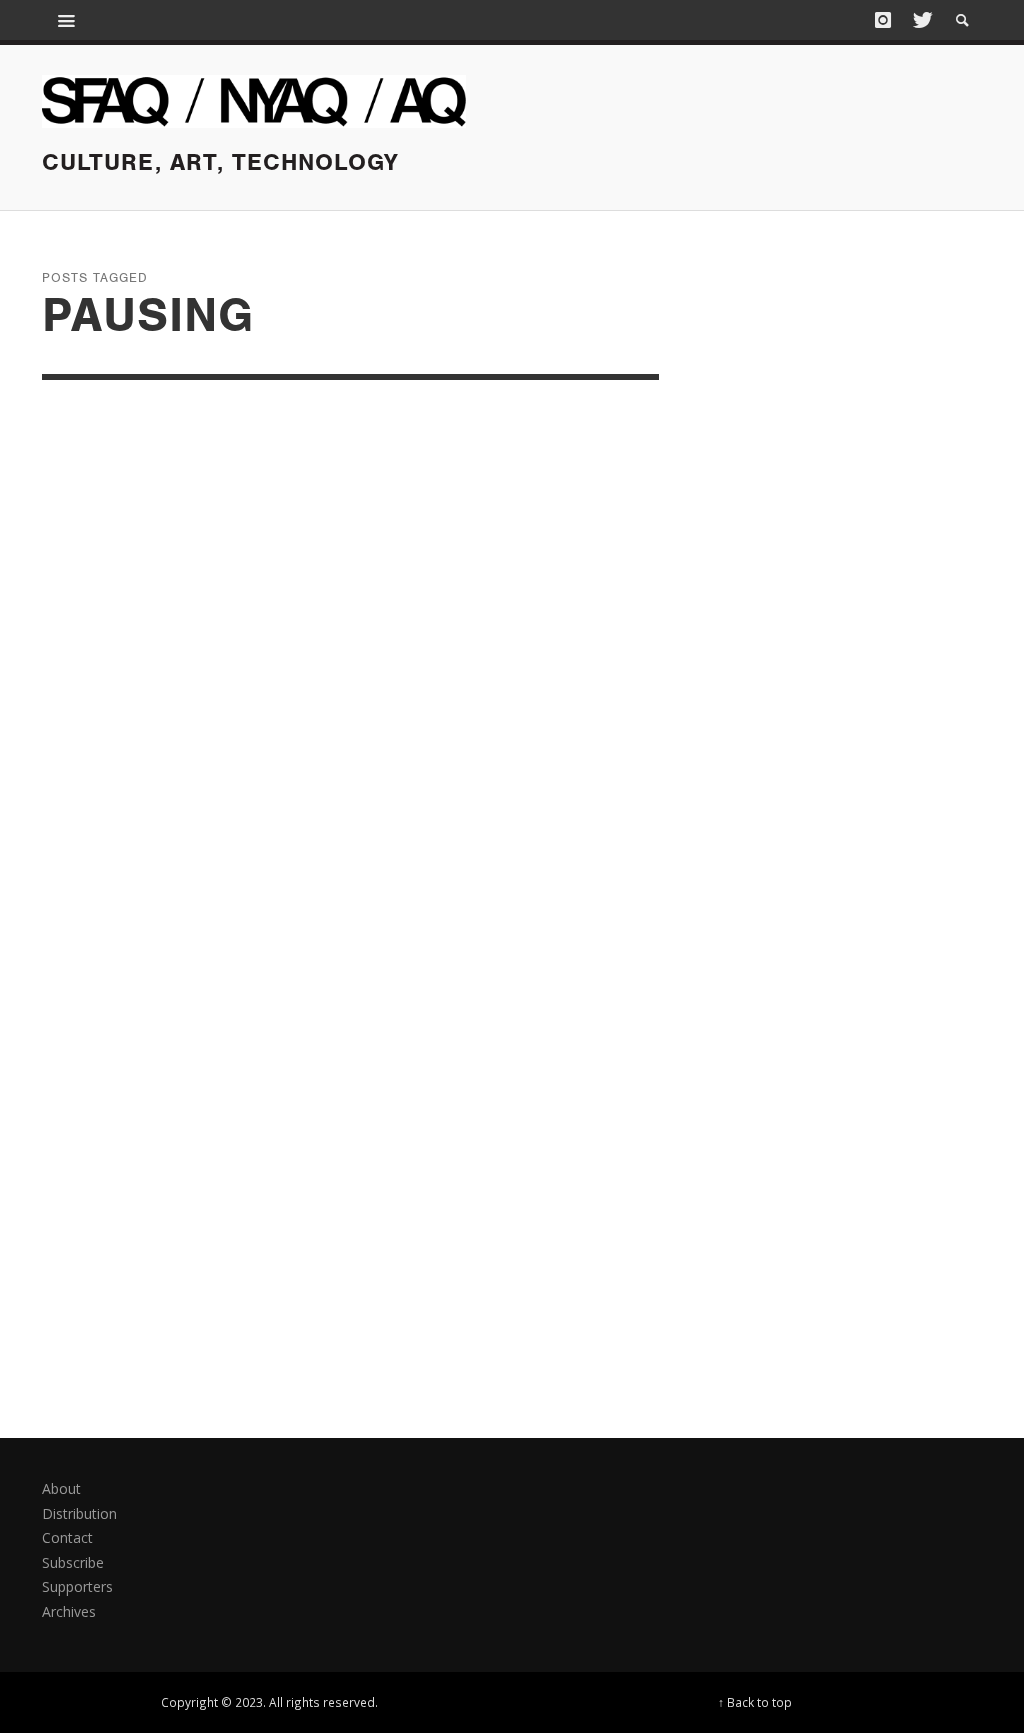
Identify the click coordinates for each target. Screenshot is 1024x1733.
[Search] (67, 20)
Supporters (77, 1586)
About (61, 1488)
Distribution (79, 1513)
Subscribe (73, 1562)
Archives (69, 1611)
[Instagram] (883, 20)
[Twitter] (921, 20)
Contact (67, 1537)
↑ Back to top (755, 1702)
